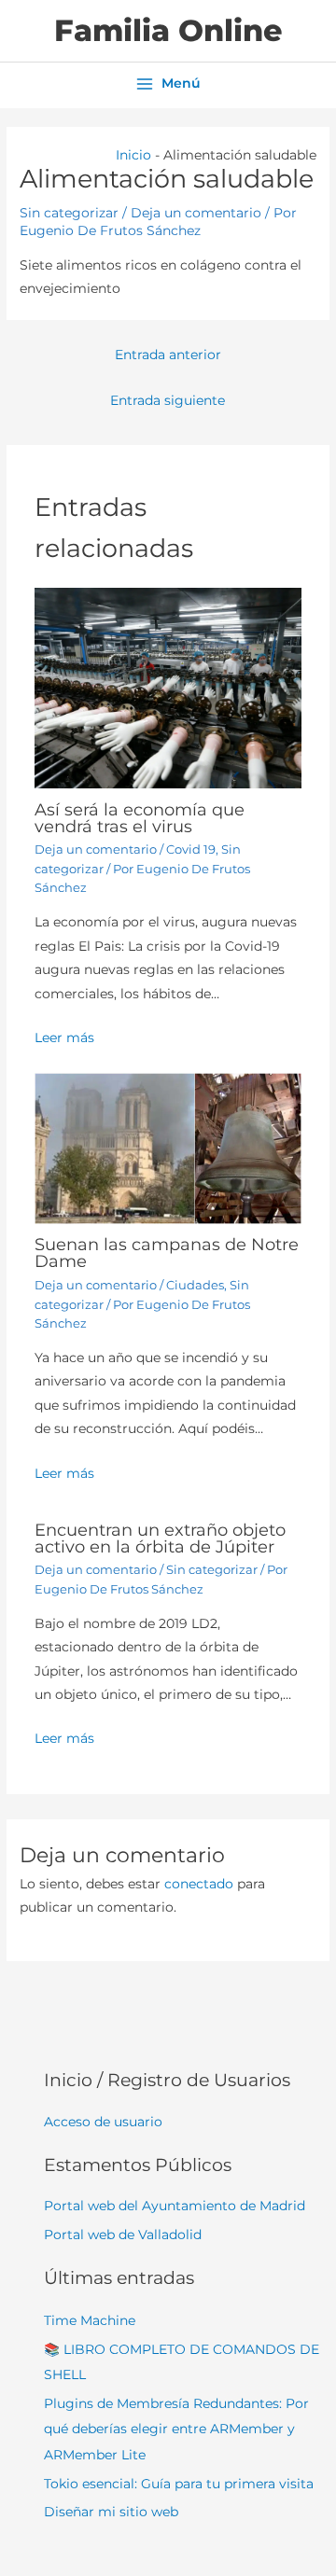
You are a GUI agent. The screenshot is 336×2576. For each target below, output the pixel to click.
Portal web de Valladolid (123, 2235)
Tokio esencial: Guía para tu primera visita (179, 2484)
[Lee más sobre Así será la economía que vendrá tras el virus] (168, 687)
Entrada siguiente (168, 400)
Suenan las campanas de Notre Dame (167, 1253)
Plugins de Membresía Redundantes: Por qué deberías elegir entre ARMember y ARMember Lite (176, 2429)
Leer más (64, 1037)
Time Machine (90, 2320)
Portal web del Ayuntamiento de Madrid (175, 2206)
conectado (199, 1884)
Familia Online (168, 30)
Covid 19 (191, 849)
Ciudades (195, 1285)
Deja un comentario (196, 213)
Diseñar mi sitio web (111, 2512)
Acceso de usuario (103, 2122)
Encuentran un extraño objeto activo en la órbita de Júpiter (160, 1538)
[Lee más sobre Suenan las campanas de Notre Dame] (168, 1148)
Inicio (133, 155)
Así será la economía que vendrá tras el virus (140, 818)
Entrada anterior (168, 355)
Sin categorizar (69, 213)
